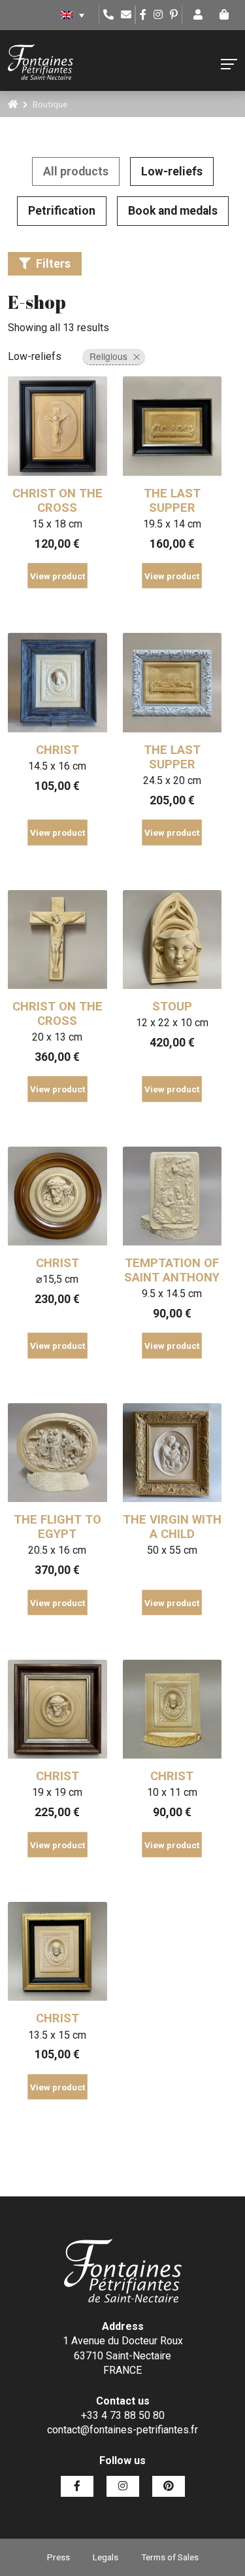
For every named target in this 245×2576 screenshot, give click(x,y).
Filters (53, 264)
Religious (108, 356)
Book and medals (173, 211)
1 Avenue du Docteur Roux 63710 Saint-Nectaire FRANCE (123, 2355)
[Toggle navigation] (229, 64)
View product (57, 576)
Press (58, 2557)
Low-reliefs (172, 171)
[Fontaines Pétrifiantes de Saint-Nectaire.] (13, 104)
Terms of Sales (170, 2557)
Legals (106, 2557)
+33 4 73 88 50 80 (123, 2415)
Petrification (62, 211)
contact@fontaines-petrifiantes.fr (122, 2430)
